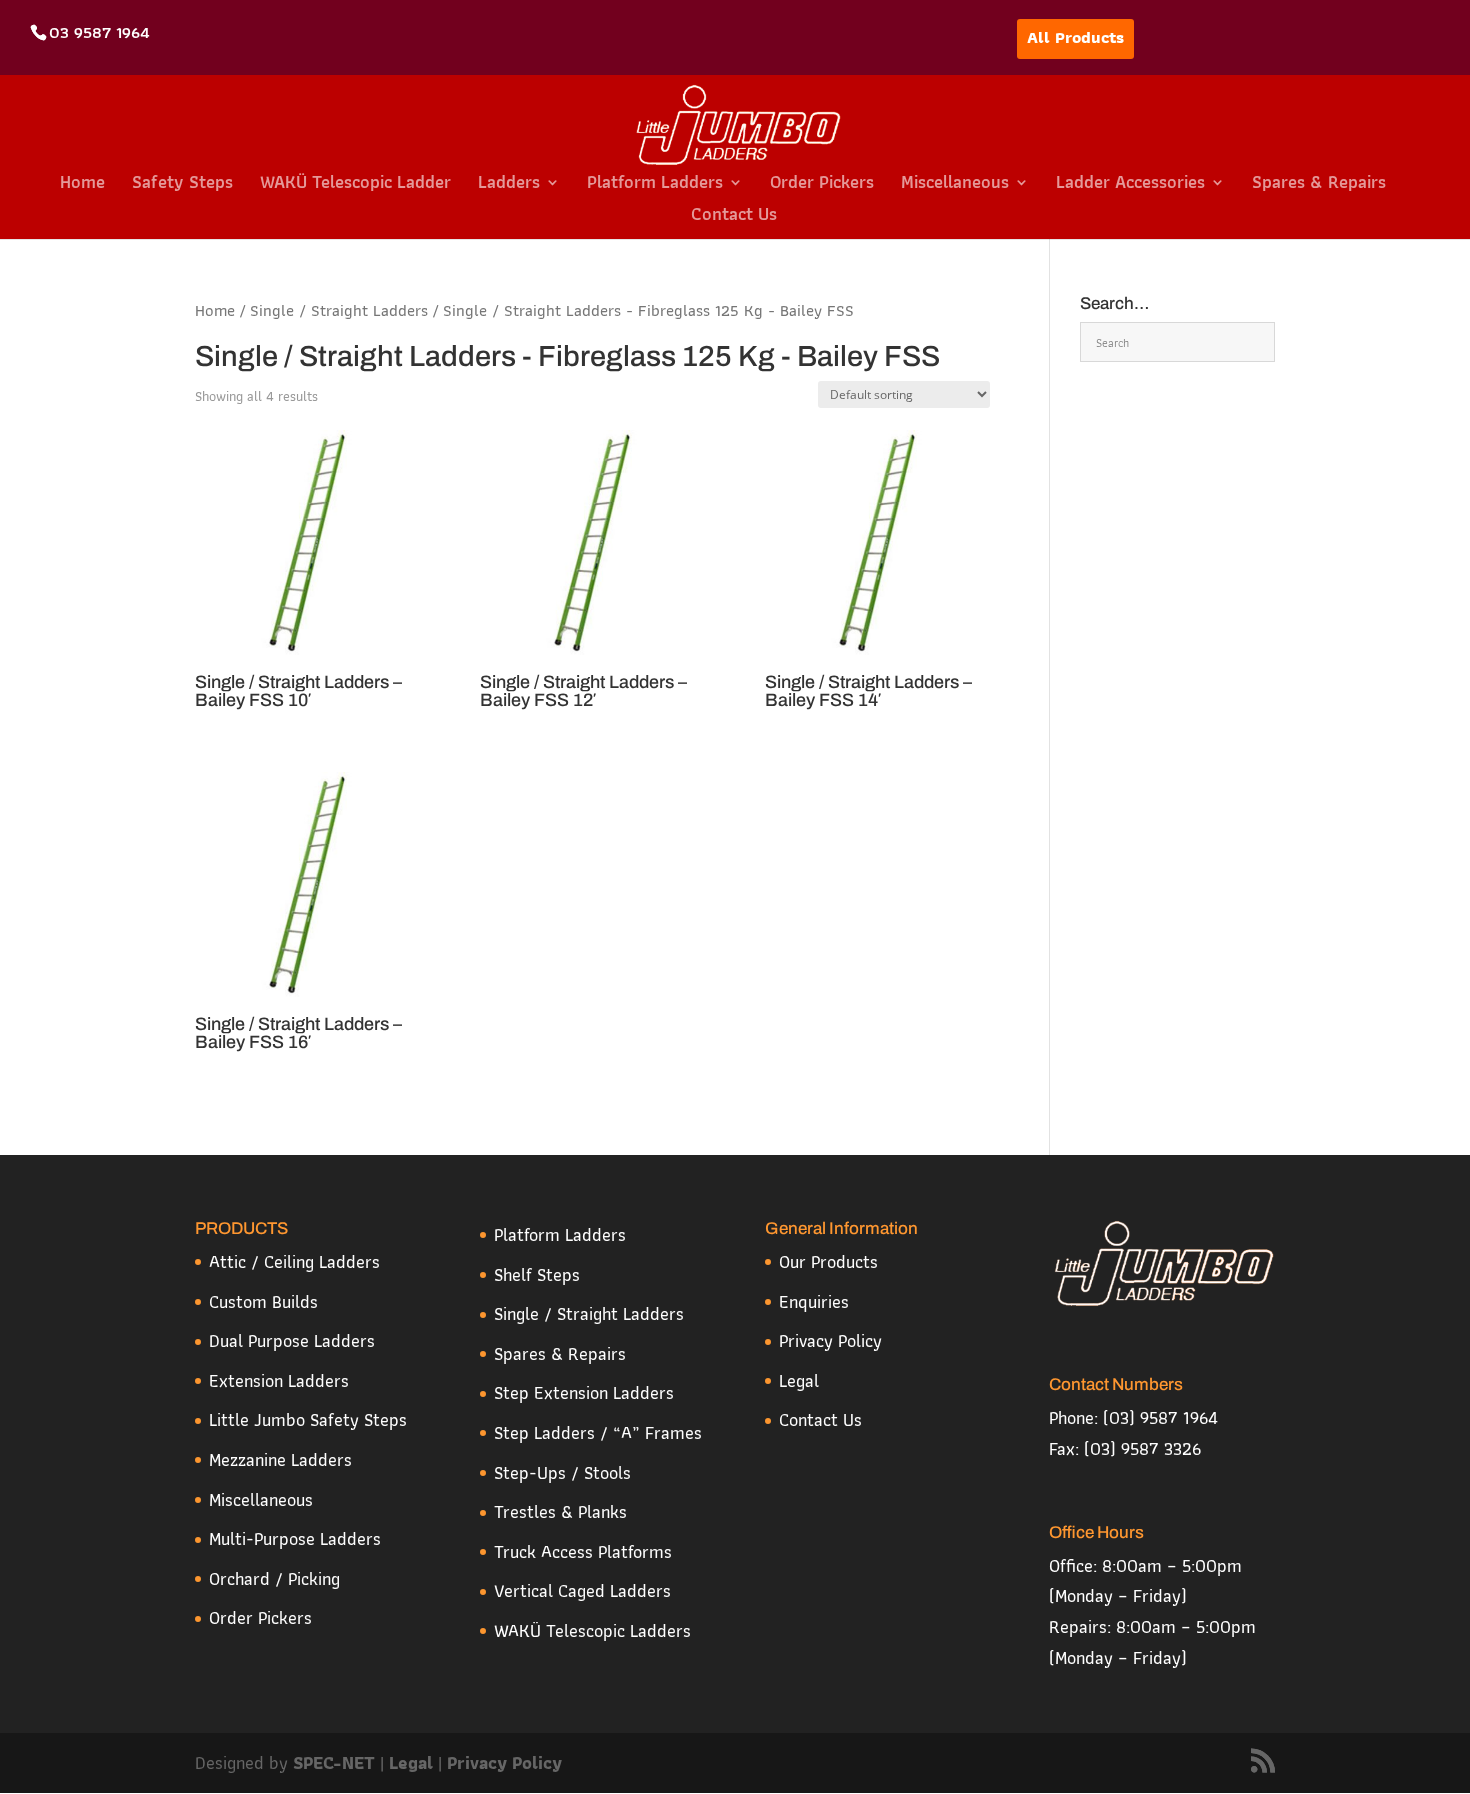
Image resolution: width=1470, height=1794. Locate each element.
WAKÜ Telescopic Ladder (355, 185)
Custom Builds (263, 1301)
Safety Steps (182, 185)
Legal (799, 1380)
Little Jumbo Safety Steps (308, 1419)
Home (82, 185)
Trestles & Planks (560, 1511)
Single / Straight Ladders (339, 310)
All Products (1075, 37)
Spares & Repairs (1319, 185)
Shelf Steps (537, 1274)
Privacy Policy (830, 1340)
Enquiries (814, 1301)
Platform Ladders (655, 185)
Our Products (828, 1261)
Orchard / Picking (274, 1578)
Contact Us (734, 217)
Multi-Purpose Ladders (295, 1538)
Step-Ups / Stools (562, 1472)
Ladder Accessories (1130, 185)
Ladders (509, 185)
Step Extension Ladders (584, 1392)
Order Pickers (822, 185)
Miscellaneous (955, 185)
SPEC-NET (336, 1762)
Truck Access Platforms (583, 1551)
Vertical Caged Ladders (582, 1590)
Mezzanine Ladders (280, 1459)
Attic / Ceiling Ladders (294, 1261)
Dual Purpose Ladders (292, 1340)
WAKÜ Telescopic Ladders (592, 1630)
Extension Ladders (279, 1380)
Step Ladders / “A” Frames (598, 1432)
